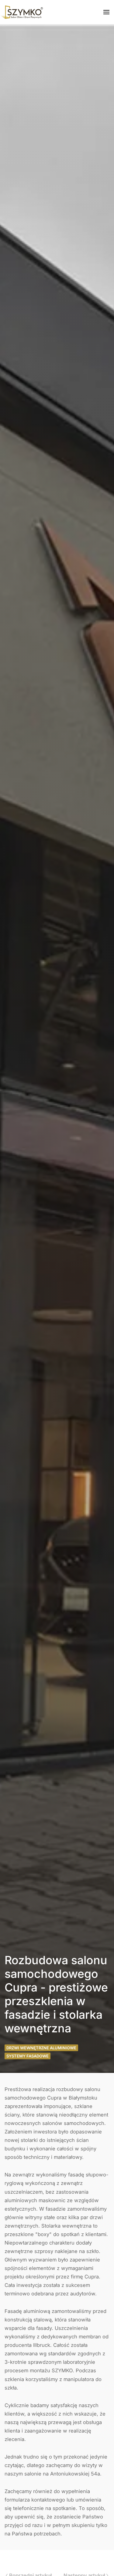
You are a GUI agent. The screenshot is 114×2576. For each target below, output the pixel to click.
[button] (106, 12)
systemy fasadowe (28, 2056)
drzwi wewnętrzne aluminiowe (41, 2048)
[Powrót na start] (21, 12)
